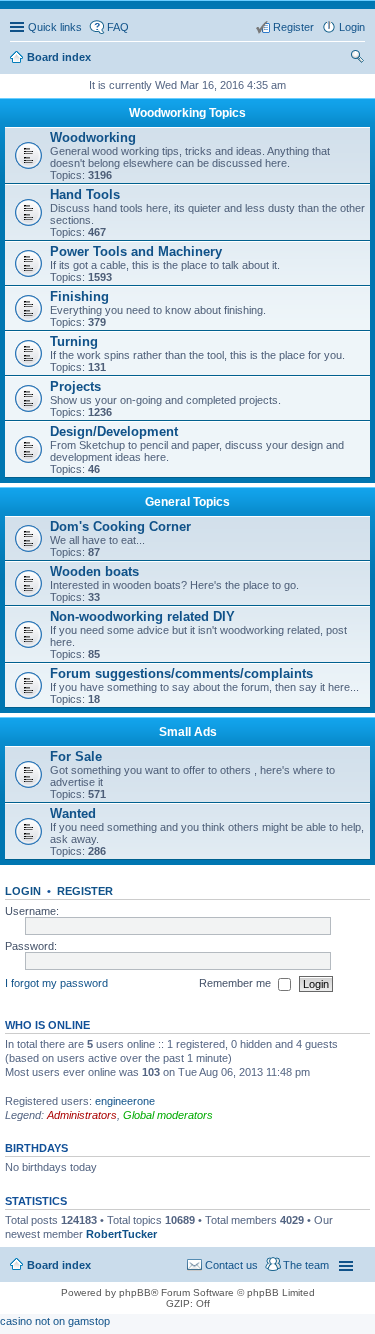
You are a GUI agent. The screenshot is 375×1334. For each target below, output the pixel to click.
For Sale (76, 756)
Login (23, 891)
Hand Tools (85, 194)
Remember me (236, 983)
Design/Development (114, 431)
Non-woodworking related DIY (142, 616)
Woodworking (93, 137)
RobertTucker (121, 1234)
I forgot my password (56, 983)
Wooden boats (94, 571)
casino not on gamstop (55, 1321)
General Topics (187, 502)
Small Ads (188, 732)
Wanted (73, 813)
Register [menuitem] (293, 27)
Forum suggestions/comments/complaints (181, 673)
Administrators (82, 1115)
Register (85, 891)
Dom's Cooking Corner (120, 526)
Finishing (79, 296)
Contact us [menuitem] (231, 1265)
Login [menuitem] (352, 27)
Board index (59, 1265)
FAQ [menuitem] (118, 27)
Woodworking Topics (187, 113)
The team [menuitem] (306, 1265)
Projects (75, 386)
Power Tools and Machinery (136, 251)
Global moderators (168, 1115)
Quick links (55, 27)
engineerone (125, 1101)
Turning (74, 341)
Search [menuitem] (357, 59)
